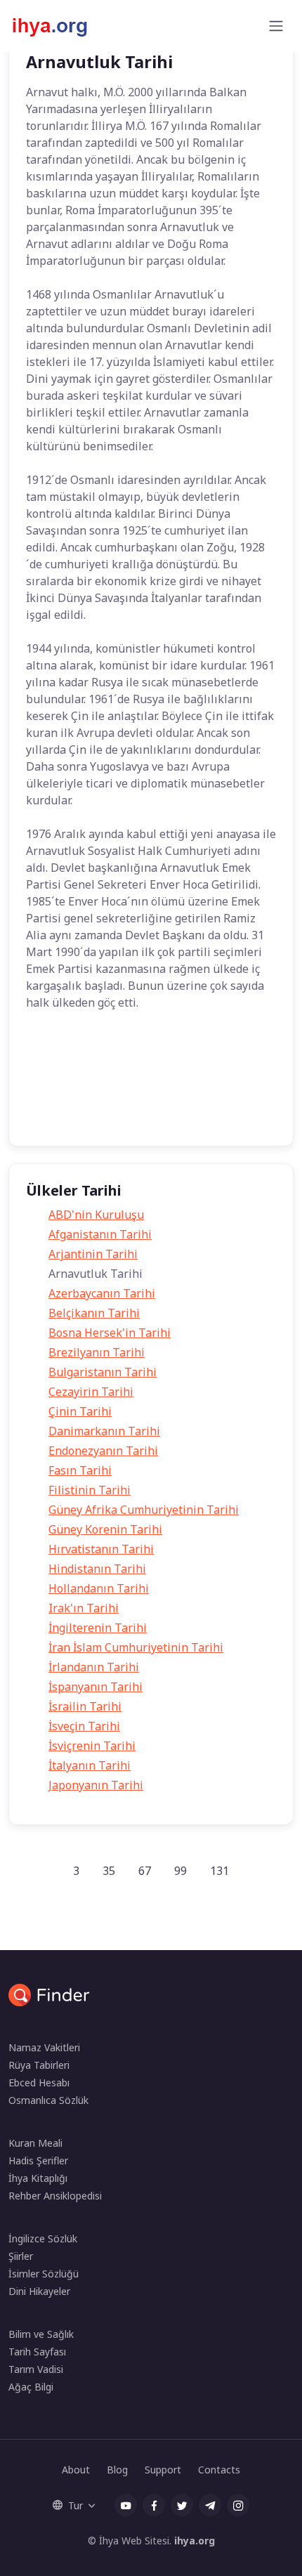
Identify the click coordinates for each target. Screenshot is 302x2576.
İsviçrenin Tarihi (92, 1746)
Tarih (50, 1058)
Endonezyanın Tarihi (103, 1451)
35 (109, 1871)
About (76, 2470)
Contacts (219, 2470)
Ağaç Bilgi (31, 2387)
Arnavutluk (176, 1058)
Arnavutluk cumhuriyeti (85, 1086)
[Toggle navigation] (276, 26)
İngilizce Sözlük (43, 2238)
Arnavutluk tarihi (189, 1086)
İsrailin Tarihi (85, 1706)
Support (163, 2470)
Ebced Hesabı (39, 2083)
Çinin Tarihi (80, 1411)
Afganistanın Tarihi (100, 1234)
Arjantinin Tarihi (93, 1254)
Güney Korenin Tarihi (105, 1529)
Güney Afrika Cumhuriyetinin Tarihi (144, 1510)
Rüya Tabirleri (39, 2065)
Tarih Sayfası (37, 2352)
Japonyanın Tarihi (96, 1785)
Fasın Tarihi (80, 1470)
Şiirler (21, 2256)
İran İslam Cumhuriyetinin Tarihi (136, 1647)
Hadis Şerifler (38, 2160)
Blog (117, 2470)
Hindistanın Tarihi (97, 1569)
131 (219, 1871)
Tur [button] (75, 2505)
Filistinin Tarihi (90, 1490)
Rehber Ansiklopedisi (55, 2196)
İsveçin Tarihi (84, 1726)
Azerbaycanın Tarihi (102, 1293)
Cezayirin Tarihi (91, 1392)
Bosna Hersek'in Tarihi (110, 1333)
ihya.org (195, 2541)
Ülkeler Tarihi (113, 1114)
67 (145, 1871)
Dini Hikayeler (39, 2291)
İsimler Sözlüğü (44, 2274)
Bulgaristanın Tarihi (103, 1372)
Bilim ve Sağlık (41, 2334)
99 (180, 1871)
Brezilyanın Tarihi (97, 1352)
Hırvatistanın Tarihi (101, 1549)
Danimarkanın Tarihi (104, 1431)
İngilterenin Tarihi (98, 1628)
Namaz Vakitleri (44, 2047)
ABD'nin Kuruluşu (96, 1215)
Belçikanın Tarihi (94, 1313)
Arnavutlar (107, 1058)
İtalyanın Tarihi (90, 1765)
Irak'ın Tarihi (84, 1608)
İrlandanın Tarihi (94, 1667)
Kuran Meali (35, 2143)
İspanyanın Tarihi (96, 1687)
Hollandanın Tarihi (99, 1588)
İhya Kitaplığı (38, 2178)
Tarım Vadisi (36, 2369)
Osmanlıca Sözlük (48, 2100)
